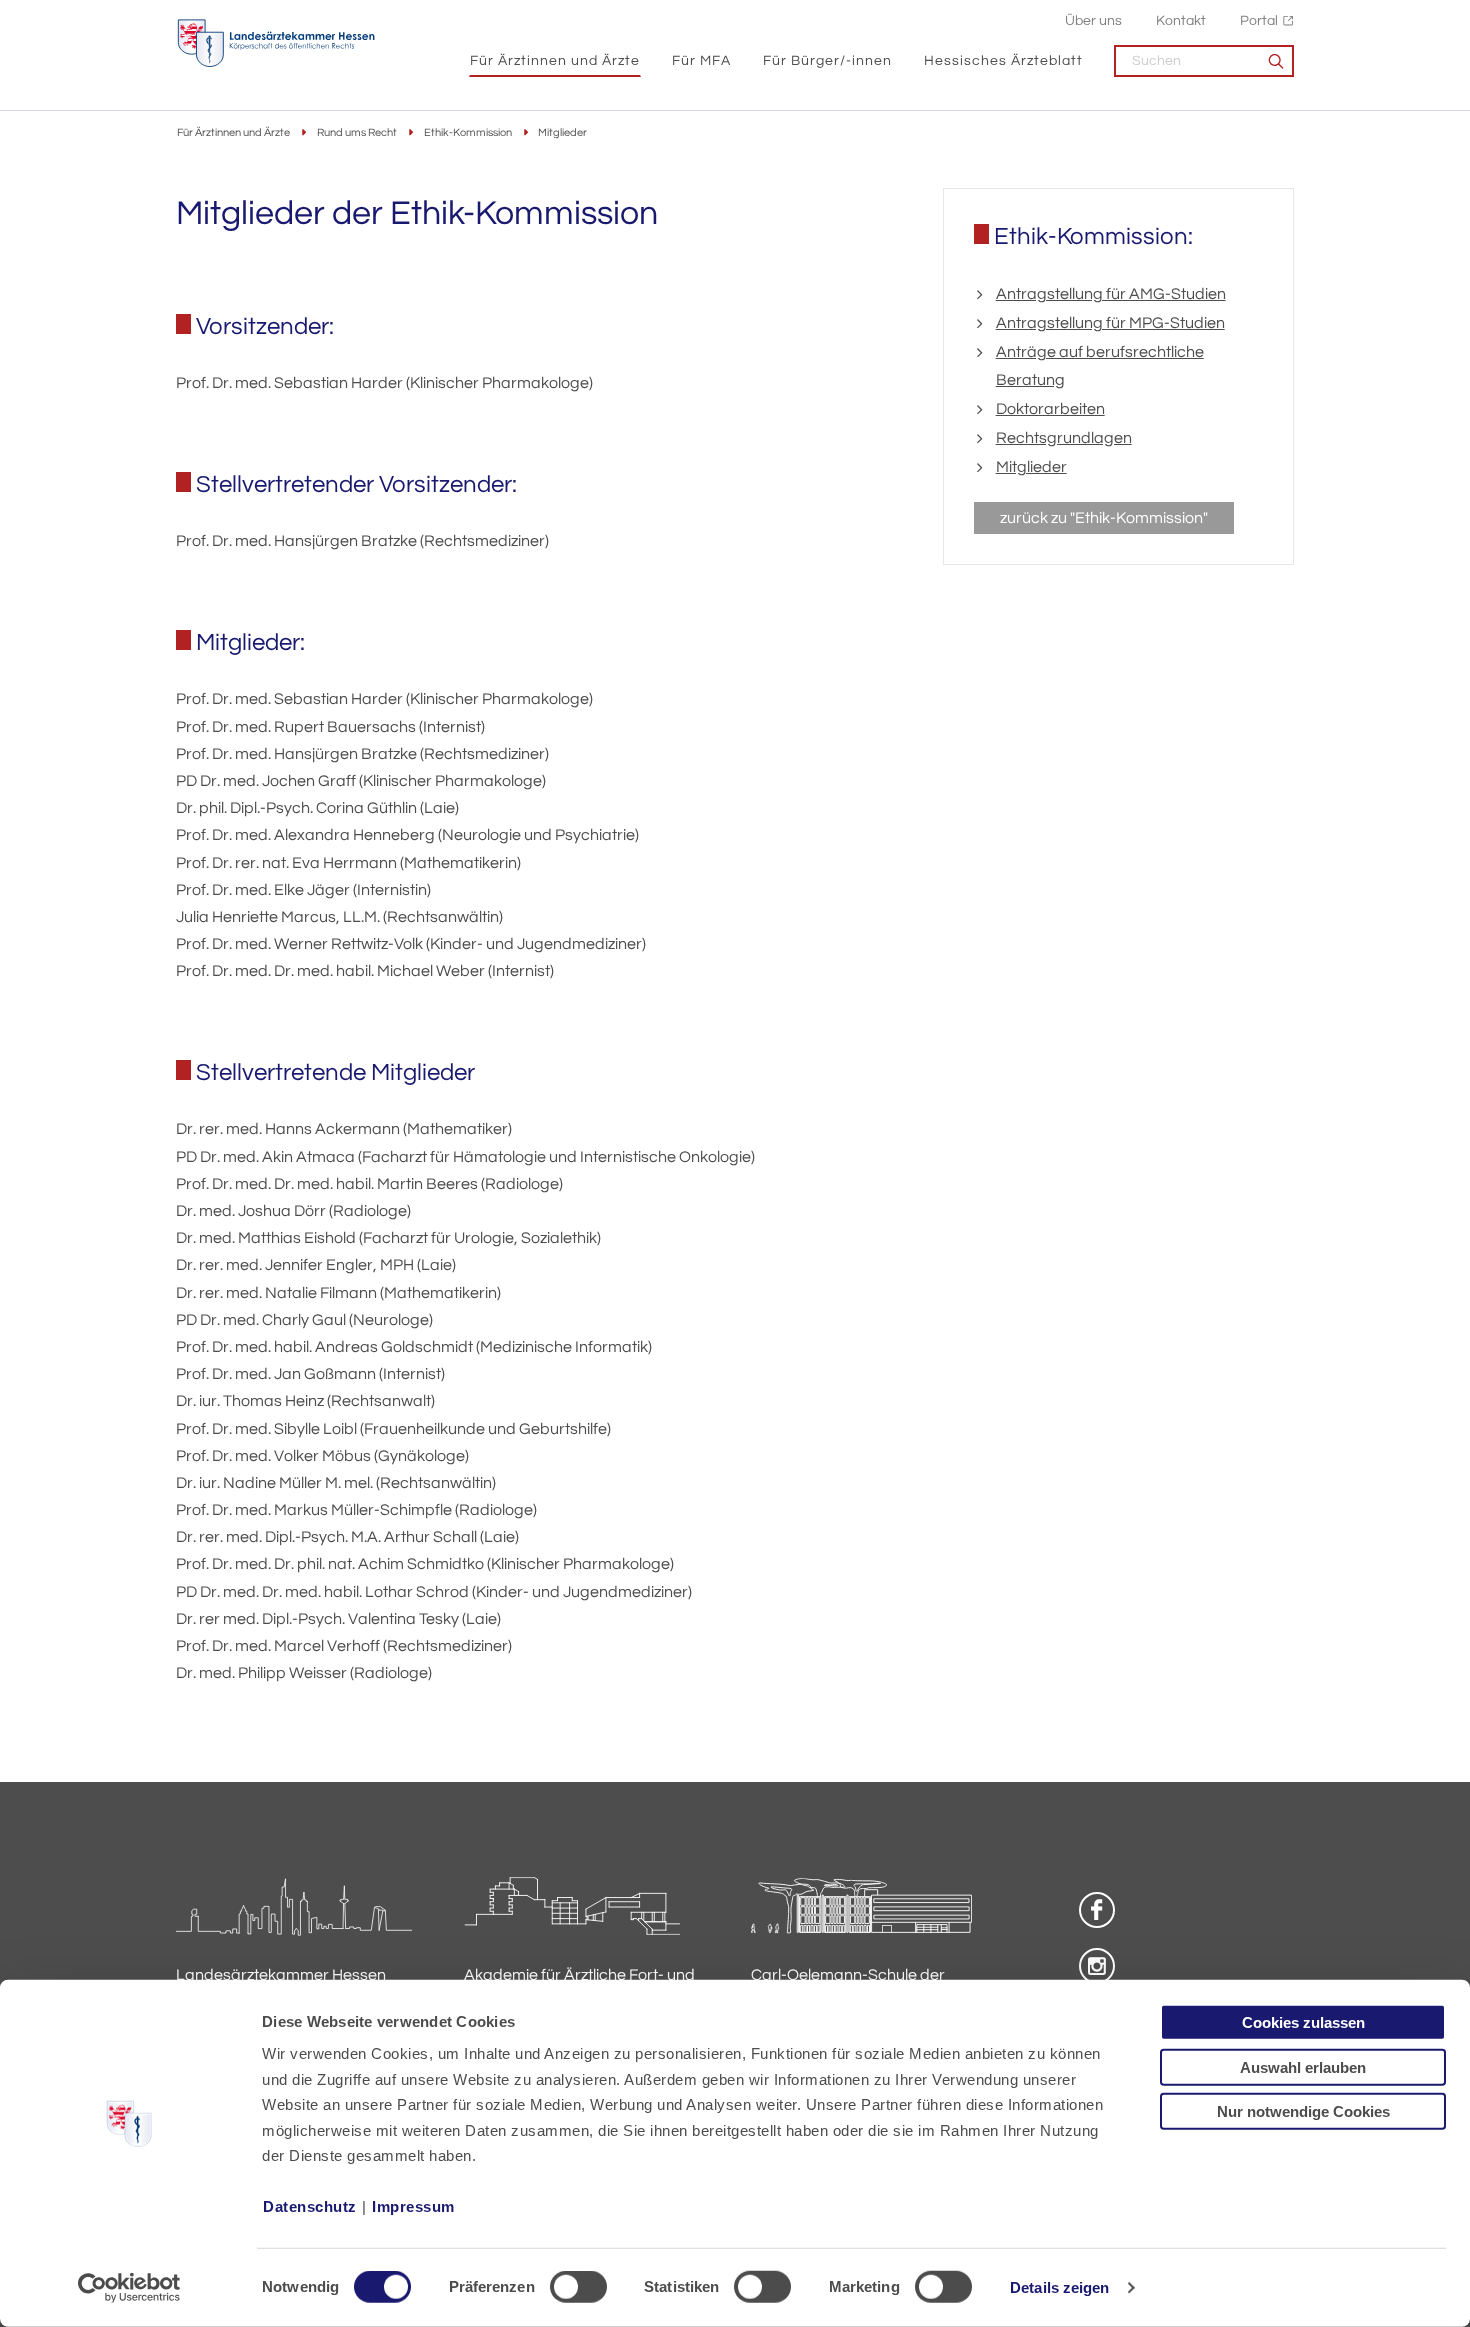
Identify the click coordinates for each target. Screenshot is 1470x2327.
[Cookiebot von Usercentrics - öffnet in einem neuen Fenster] (129, 2288)
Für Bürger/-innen (827, 60)
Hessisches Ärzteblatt (1003, 60)
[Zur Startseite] (276, 43)
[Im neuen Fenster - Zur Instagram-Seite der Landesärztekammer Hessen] (1097, 1966)
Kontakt (1181, 20)
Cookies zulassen (1303, 2022)
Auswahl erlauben (1303, 2066)
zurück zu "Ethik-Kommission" (1104, 518)
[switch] (578, 2287)
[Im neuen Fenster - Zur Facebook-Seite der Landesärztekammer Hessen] (1097, 1910)
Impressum (413, 2206)
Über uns (1093, 20)
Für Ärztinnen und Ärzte (555, 60)
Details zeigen (1059, 2287)
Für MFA (701, 60)
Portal (1259, 20)
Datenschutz (310, 2206)
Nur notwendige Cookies (1303, 2111)
